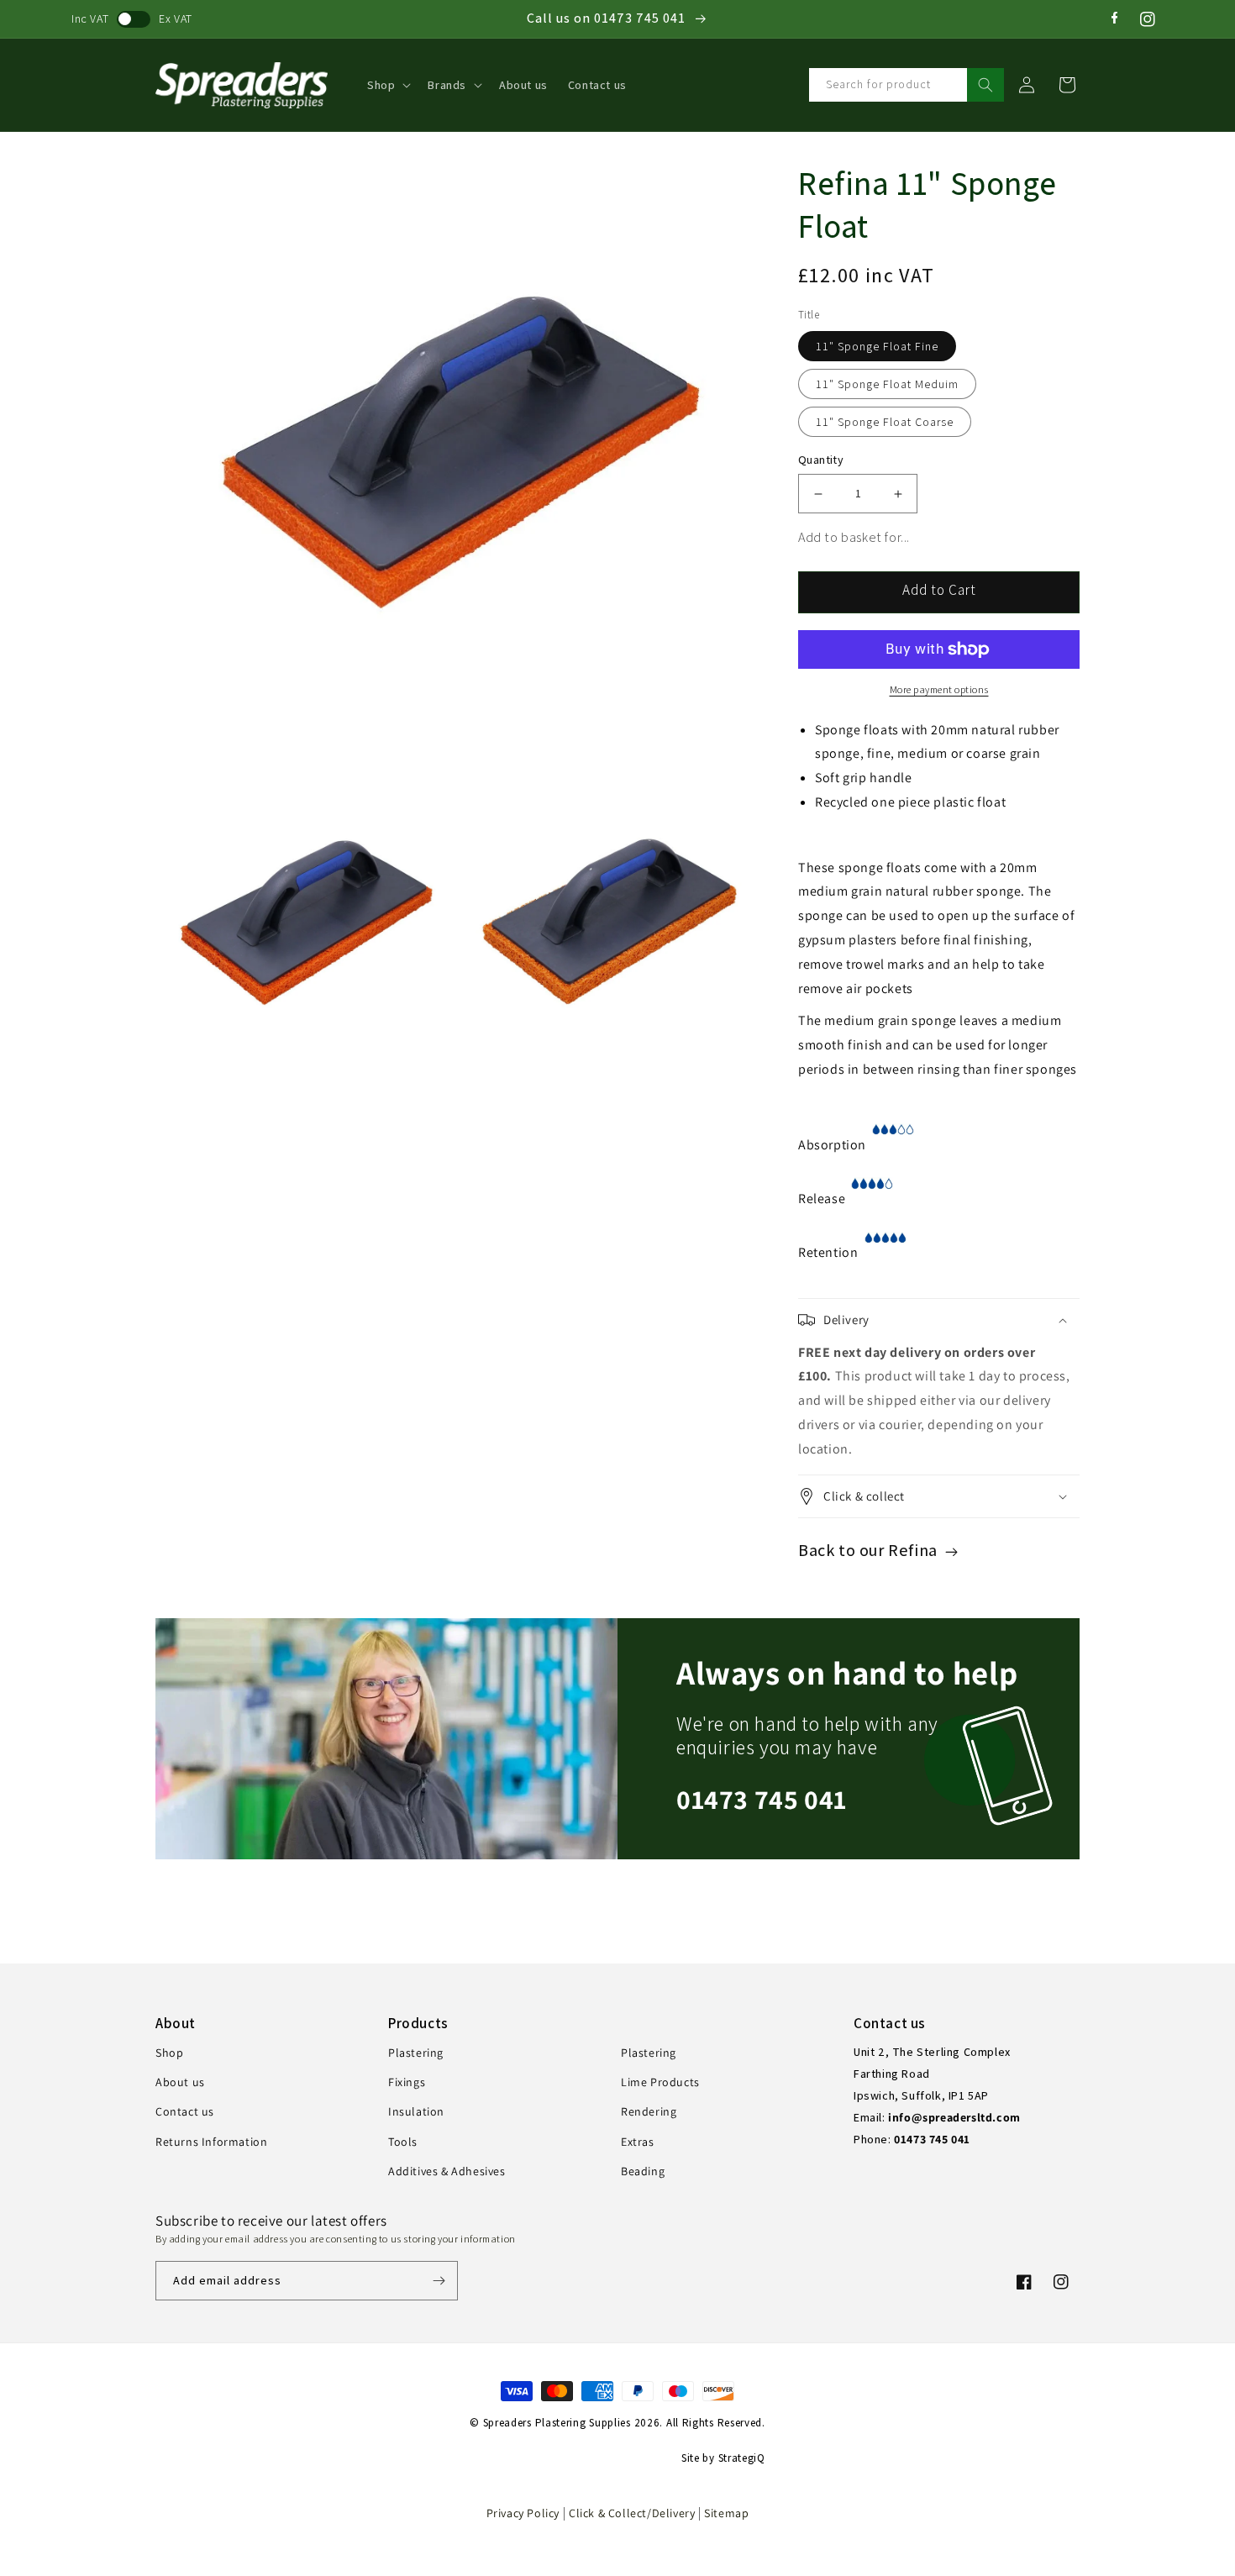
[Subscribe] (439, 2281)
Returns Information (211, 2142)
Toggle (134, 19)
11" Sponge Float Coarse (885, 422)
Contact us (185, 2111)
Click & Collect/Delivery (633, 2513)
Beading (643, 2171)
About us (180, 2082)
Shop (381, 85)
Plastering (416, 2053)
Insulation (416, 2111)
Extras (638, 2142)
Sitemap (726, 2513)
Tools (403, 2142)
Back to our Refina (870, 1550)
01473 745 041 (762, 1799)
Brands (447, 85)
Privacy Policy (523, 2513)
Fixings (407, 2082)
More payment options (939, 689)
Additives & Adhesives (447, 2171)
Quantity (821, 460)
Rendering (649, 2111)
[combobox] (907, 85)
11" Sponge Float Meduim (887, 384)
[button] (387, 85)
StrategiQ (742, 2458)
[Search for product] (985, 85)
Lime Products (660, 2082)
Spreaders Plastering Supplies (557, 2423)
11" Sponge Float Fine (877, 346)
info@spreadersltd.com (954, 2117)
